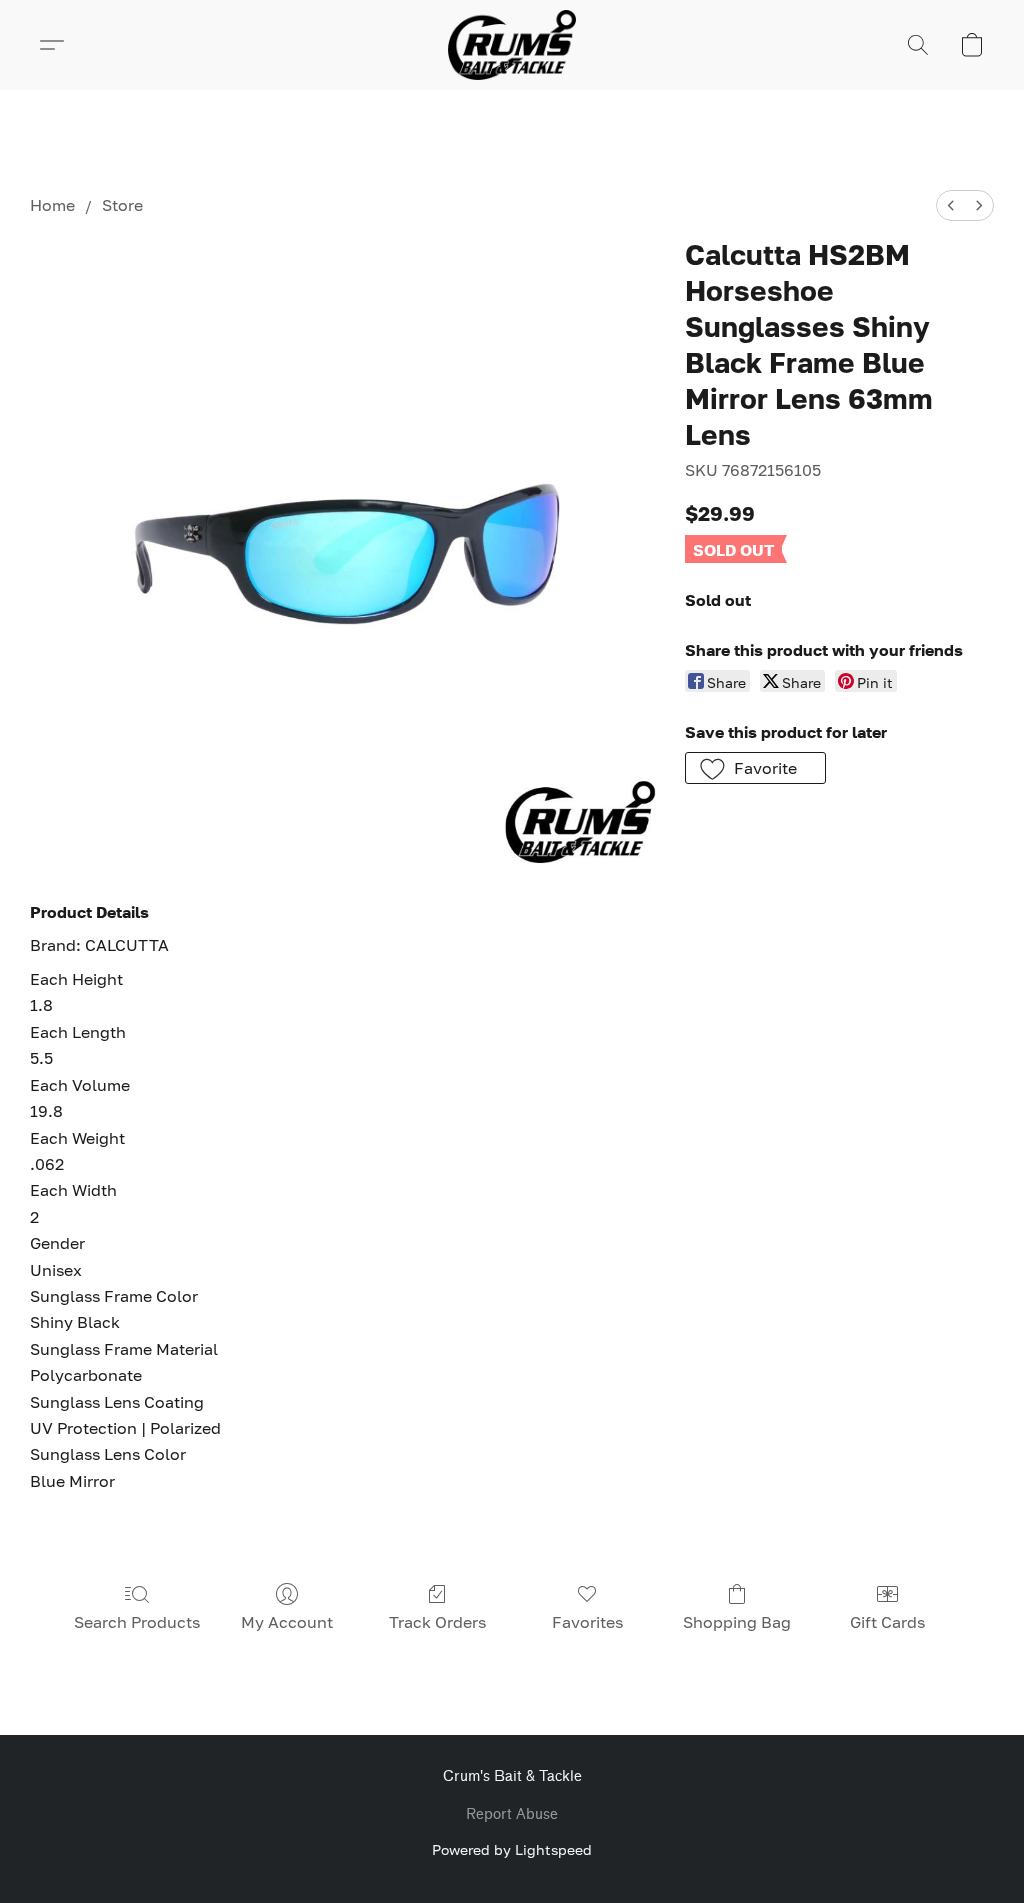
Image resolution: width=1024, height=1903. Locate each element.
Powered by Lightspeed (512, 1849)
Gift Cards (887, 1622)
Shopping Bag (737, 1622)
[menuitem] (951, 205)
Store (122, 205)
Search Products (137, 1622)
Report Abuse (512, 1814)
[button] (512, 45)
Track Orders (437, 1622)
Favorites (587, 1622)
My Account (287, 1622)
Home (52, 205)
